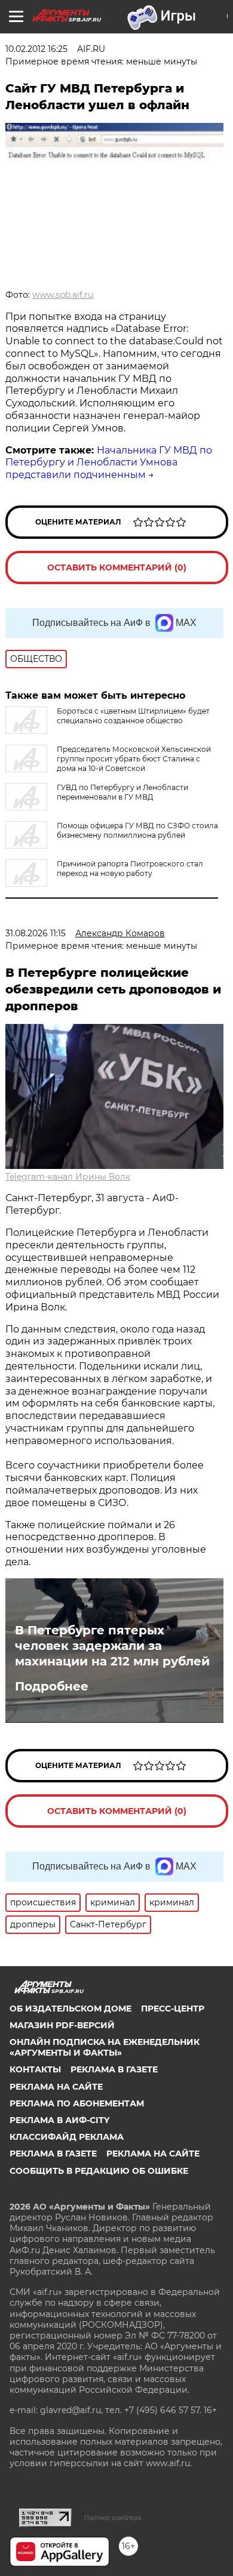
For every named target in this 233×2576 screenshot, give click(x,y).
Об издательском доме (70, 2009)
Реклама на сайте (56, 2087)
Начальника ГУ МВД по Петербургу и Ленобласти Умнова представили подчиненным (109, 463)
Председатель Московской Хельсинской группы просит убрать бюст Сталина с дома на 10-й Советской (134, 759)
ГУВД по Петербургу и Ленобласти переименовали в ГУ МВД (122, 792)
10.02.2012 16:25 (36, 49)
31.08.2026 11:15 (36, 933)
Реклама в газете (114, 2069)
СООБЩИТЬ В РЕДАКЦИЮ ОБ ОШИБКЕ (99, 2171)
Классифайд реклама (67, 2137)
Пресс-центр (173, 2009)
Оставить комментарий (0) (117, 567)
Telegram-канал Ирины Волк (68, 1177)
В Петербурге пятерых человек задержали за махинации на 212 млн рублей (112, 1646)
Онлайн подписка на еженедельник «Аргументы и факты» (105, 2047)
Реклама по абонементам (77, 2103)
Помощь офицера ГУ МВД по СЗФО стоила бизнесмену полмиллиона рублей (137, 830)
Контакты (35, 2069)
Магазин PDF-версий (62, 2025)
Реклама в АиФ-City (59, 2120)
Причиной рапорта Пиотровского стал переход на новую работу (130, 869)
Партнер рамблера (113, 2518)
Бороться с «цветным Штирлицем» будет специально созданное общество (133, 716)
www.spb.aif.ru (63, 295)
